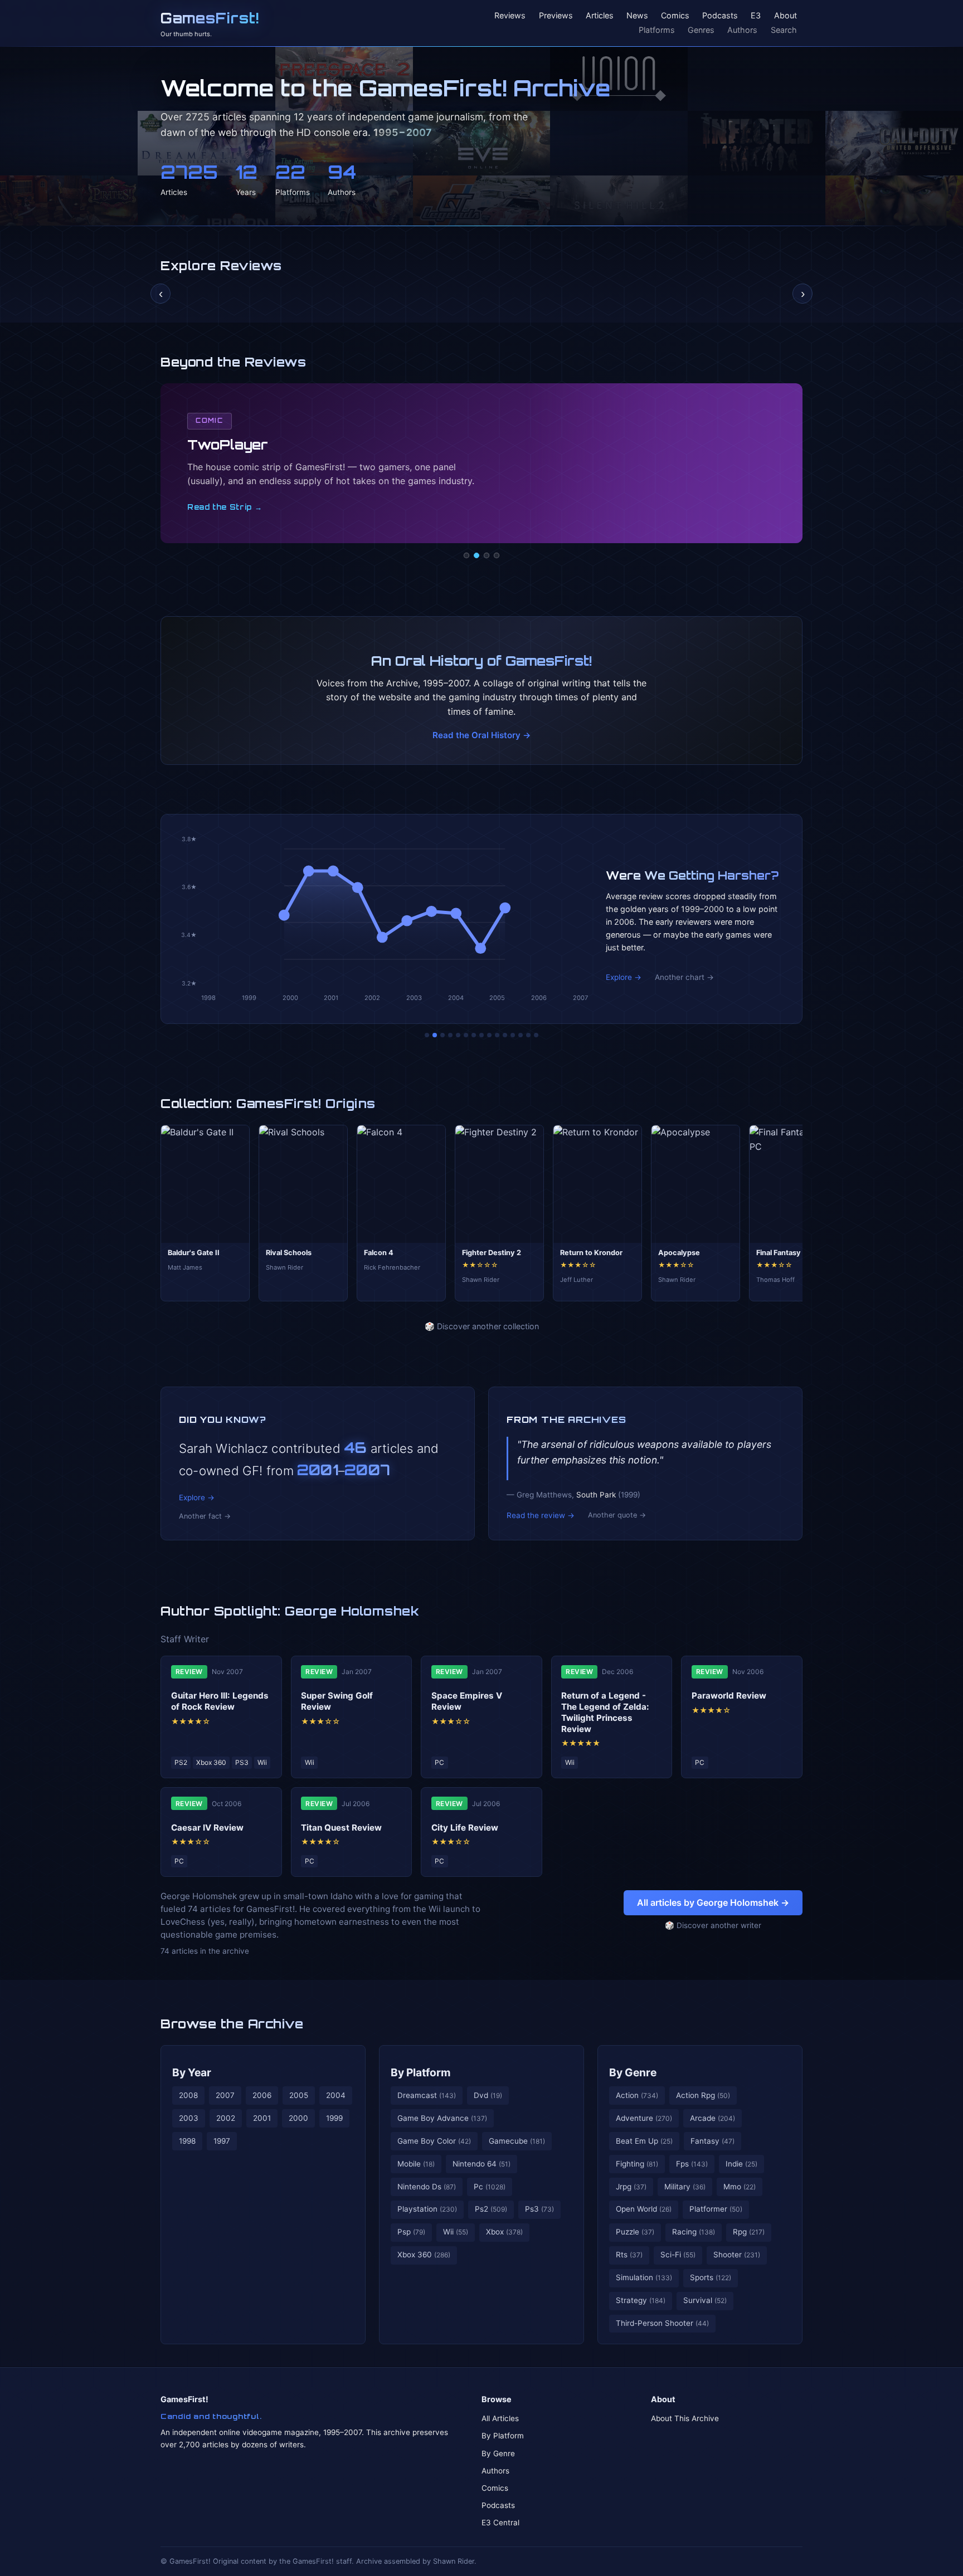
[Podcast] (466, 555)
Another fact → (205, 1516)
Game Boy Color (434, 2141)
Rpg (749, 2232)
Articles (600, 16)
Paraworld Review (729, 1696)
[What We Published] (528, 1035)
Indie (741, 2164)
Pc (490, 2187)
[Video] (487, 555)
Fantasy (712, 2141)
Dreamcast (427, 2095)
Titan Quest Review (341, 1828)
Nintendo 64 (481, 2164)
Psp (411, 2232)
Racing (694, 2232)
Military (685, 2187)
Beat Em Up (644, 2141)
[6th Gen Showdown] (474, 1035)
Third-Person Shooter (662, 2323)
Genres (701, 30)
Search (784, 30)
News (637, 16)
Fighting (637, 2164)
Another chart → (684, 977)
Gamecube (517, 2141)
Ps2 (491, 2209)
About (786, 16)
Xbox (504, 2232)
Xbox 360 (424, 2255)
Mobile (416, 2164)
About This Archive (685, 2418)
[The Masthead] (481, 1035)
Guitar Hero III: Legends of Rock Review (220, 1701)
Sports (711, 2277)
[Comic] (476, 555)
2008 (188, 2095)
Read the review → (541, 1515)
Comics (675, 16)
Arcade (712, 2118)
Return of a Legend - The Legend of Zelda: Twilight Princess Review (605, 1712)
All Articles (500, 2418)
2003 (189, 2118)
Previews (556, 16)
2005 (299, 2095)
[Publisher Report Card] (442, 1035)
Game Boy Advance (442, 2118)
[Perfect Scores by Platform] (521, 1035)
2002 (226, 2118)
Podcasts (720, 16)
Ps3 (539, 2209)
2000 (298, 2118)
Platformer (716, 2209)
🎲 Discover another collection (482, 1326)
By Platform (421, 2072)
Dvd (488, 2095)
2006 (262, 2095)
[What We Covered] (466, 1035)
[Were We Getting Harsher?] (435, 1035)
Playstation (427, 2209)
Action (637, 2095)
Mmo (740, 2187)
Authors (742, 30)
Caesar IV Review (207, 1828)
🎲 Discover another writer (713, 1925)
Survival (705, 2300)
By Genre (633, 2072)
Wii (456, 2232)
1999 (334, 2118)
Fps (692, 2164)
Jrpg (631, 2187)
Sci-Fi (678, 2255)
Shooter (737, 2255)
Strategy (641, 2300)
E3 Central (500, 2523)
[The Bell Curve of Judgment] (450, 1035)
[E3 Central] (497, 555)
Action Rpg (703, 2095)
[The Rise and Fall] (458, 1035)
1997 (222, 2141)
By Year (192, 2072)
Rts (629, 2255)
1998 (187, 2141)
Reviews (510, 16)
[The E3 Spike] (513, 1035)
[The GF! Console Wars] (427, 1035)
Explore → (624, 977)
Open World (644, 2209)
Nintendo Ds (427, 2187)
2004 (336, 2095)
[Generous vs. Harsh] (489, 1035)
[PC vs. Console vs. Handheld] (536, 1035)
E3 (756, 16)
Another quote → (617, 1515)
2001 (262, 2118)
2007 (225, 2095)
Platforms (657, 30)
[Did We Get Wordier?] (505, 1035)
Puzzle (635, 2232)
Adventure (644, 2118)
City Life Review (465, 1828)
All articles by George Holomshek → (713, 1902)
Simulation (644, 2277)
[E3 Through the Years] (497, 1035)
